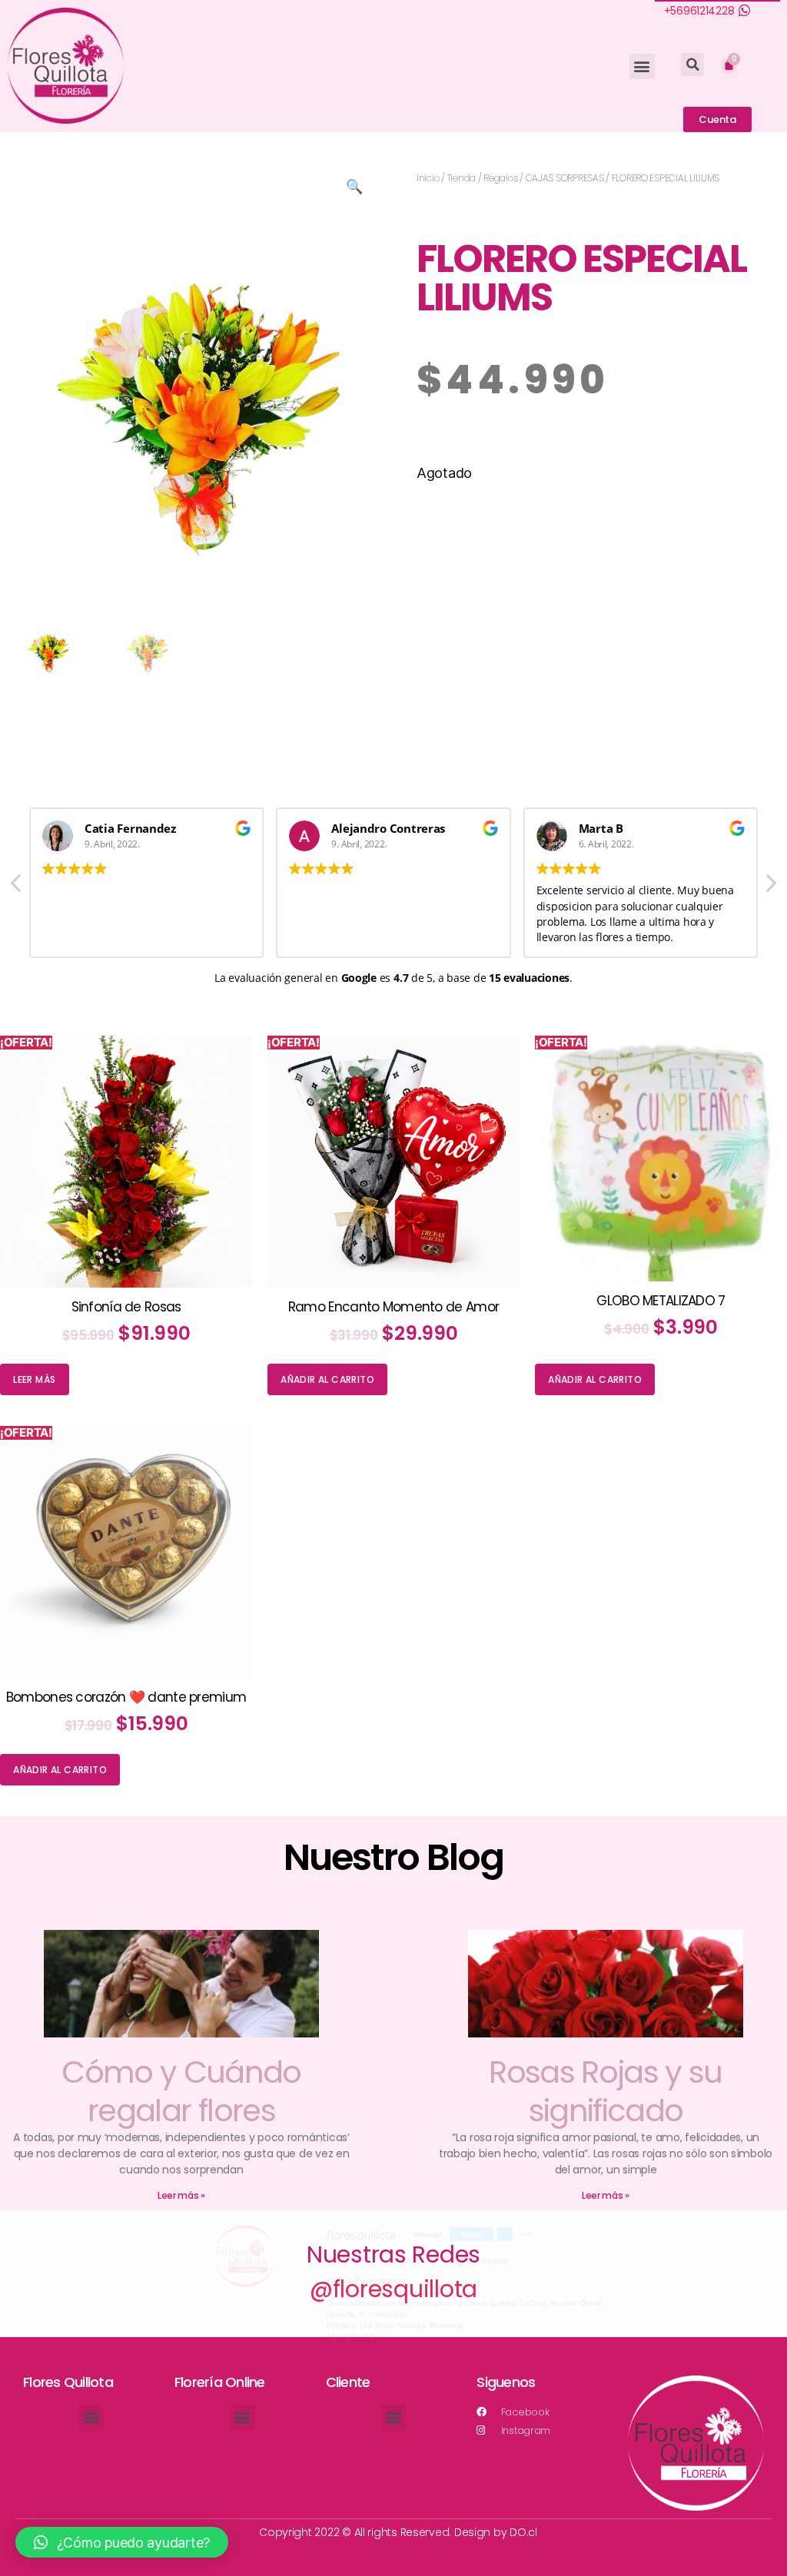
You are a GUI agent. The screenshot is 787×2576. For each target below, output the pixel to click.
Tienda (462, 178)
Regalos (500, 178)
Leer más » (181, 2195)
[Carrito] (729, 64)
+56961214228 (699, 11)
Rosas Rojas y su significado (605, 2091)
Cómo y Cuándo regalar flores (181, 2091)
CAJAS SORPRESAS (565, 178)
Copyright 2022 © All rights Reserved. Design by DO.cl (398, 2532)
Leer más (34, 1379)
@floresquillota (393, 2289)
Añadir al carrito (327, 1379)
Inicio (428, 178)
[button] (642, 66)
